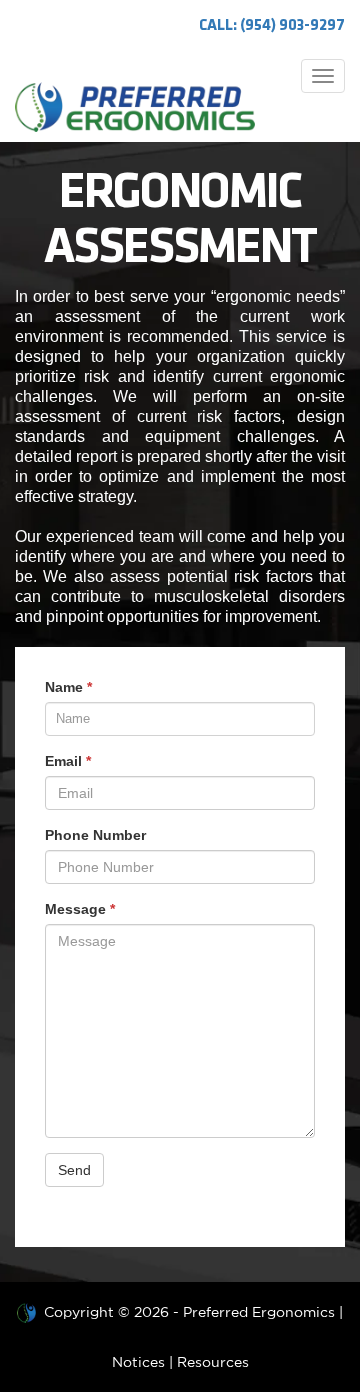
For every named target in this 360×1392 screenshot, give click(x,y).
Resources (213, 1362)
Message (80, 909)
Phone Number (95, 835)
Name (68, 687)
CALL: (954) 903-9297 (272, 26)
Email (68, 761)
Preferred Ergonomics (259, 1312)
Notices (138, 1362)
